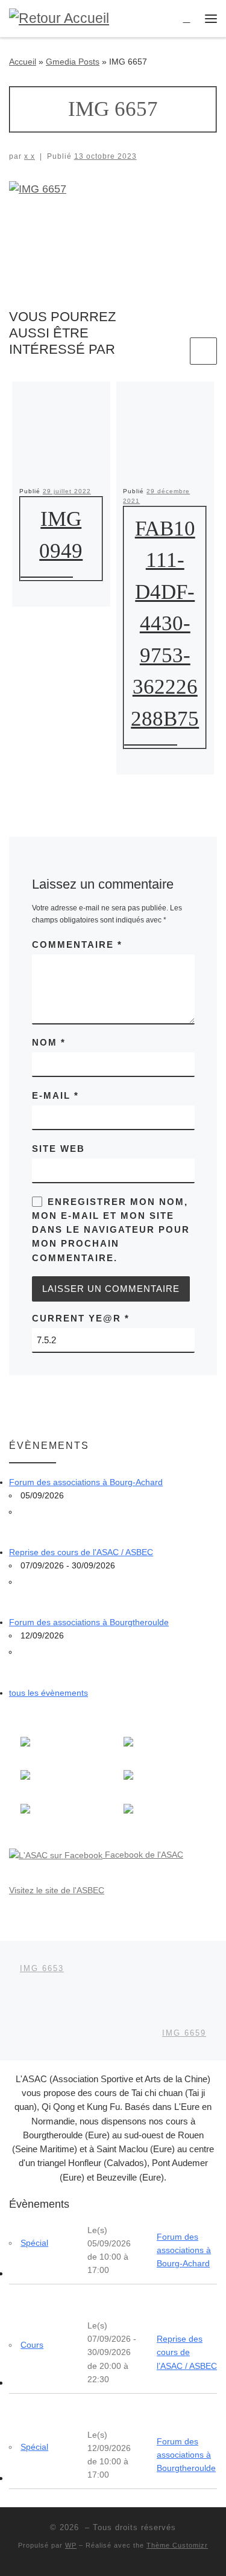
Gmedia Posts (73, 62)
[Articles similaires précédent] (174, 351)
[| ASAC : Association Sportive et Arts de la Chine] (59, 18)
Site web (58, 1149)
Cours (32, 2345)
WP (71, 2545)
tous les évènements (49, 1693)
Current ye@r (81, 1318)
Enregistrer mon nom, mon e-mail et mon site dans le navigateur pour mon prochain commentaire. (111, 1230)
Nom (49, 1042)
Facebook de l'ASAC (143, 1855)
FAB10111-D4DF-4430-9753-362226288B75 (165, 624)
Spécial (34, 2243)
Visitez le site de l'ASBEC (57, 1890)
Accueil (23, 62)
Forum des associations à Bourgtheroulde (89, 1622)
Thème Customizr (177, 2545)
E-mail (55, 1095)
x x (30, 156)
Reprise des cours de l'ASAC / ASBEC (81, 1552)
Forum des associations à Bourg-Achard (86, 1482)
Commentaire (77, 944)
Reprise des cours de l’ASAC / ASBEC (187, 2352)
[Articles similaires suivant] (203, 351)
